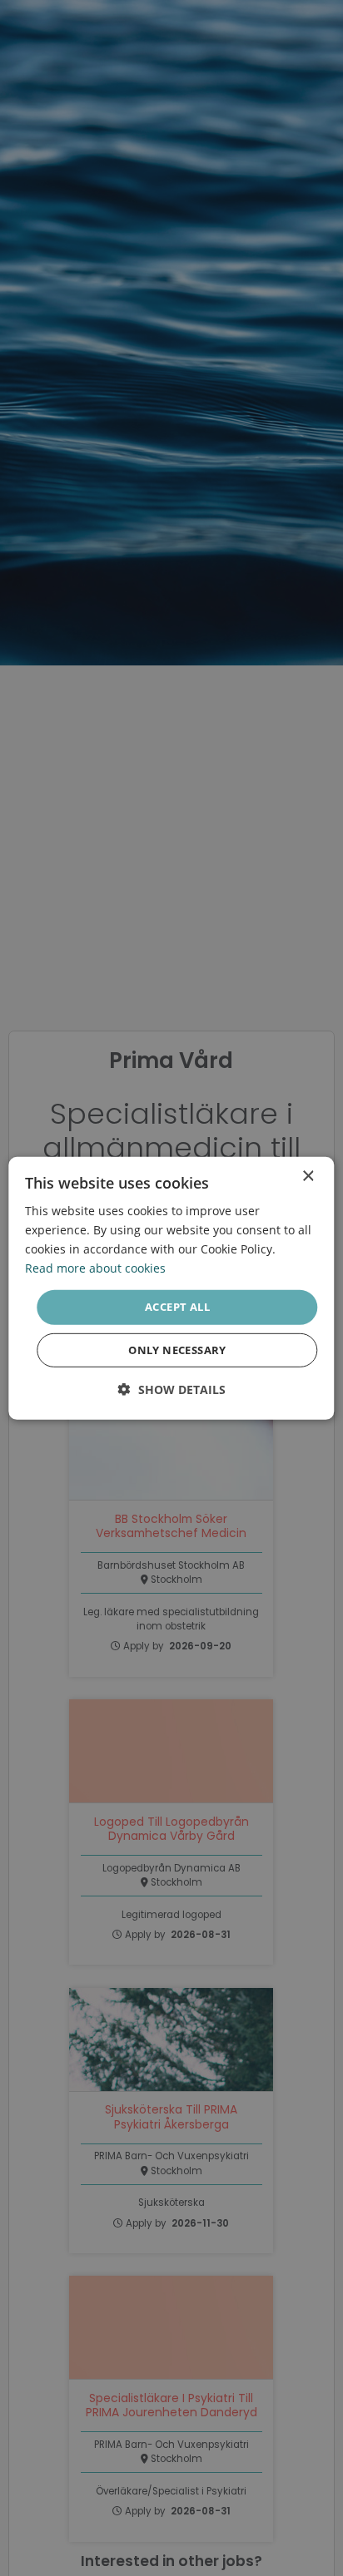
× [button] (308, 1176)
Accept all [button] (177, 1307)
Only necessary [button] (177, 1350)
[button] (172, 1389)
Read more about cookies (95, 1268)
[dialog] (171, 1288)
